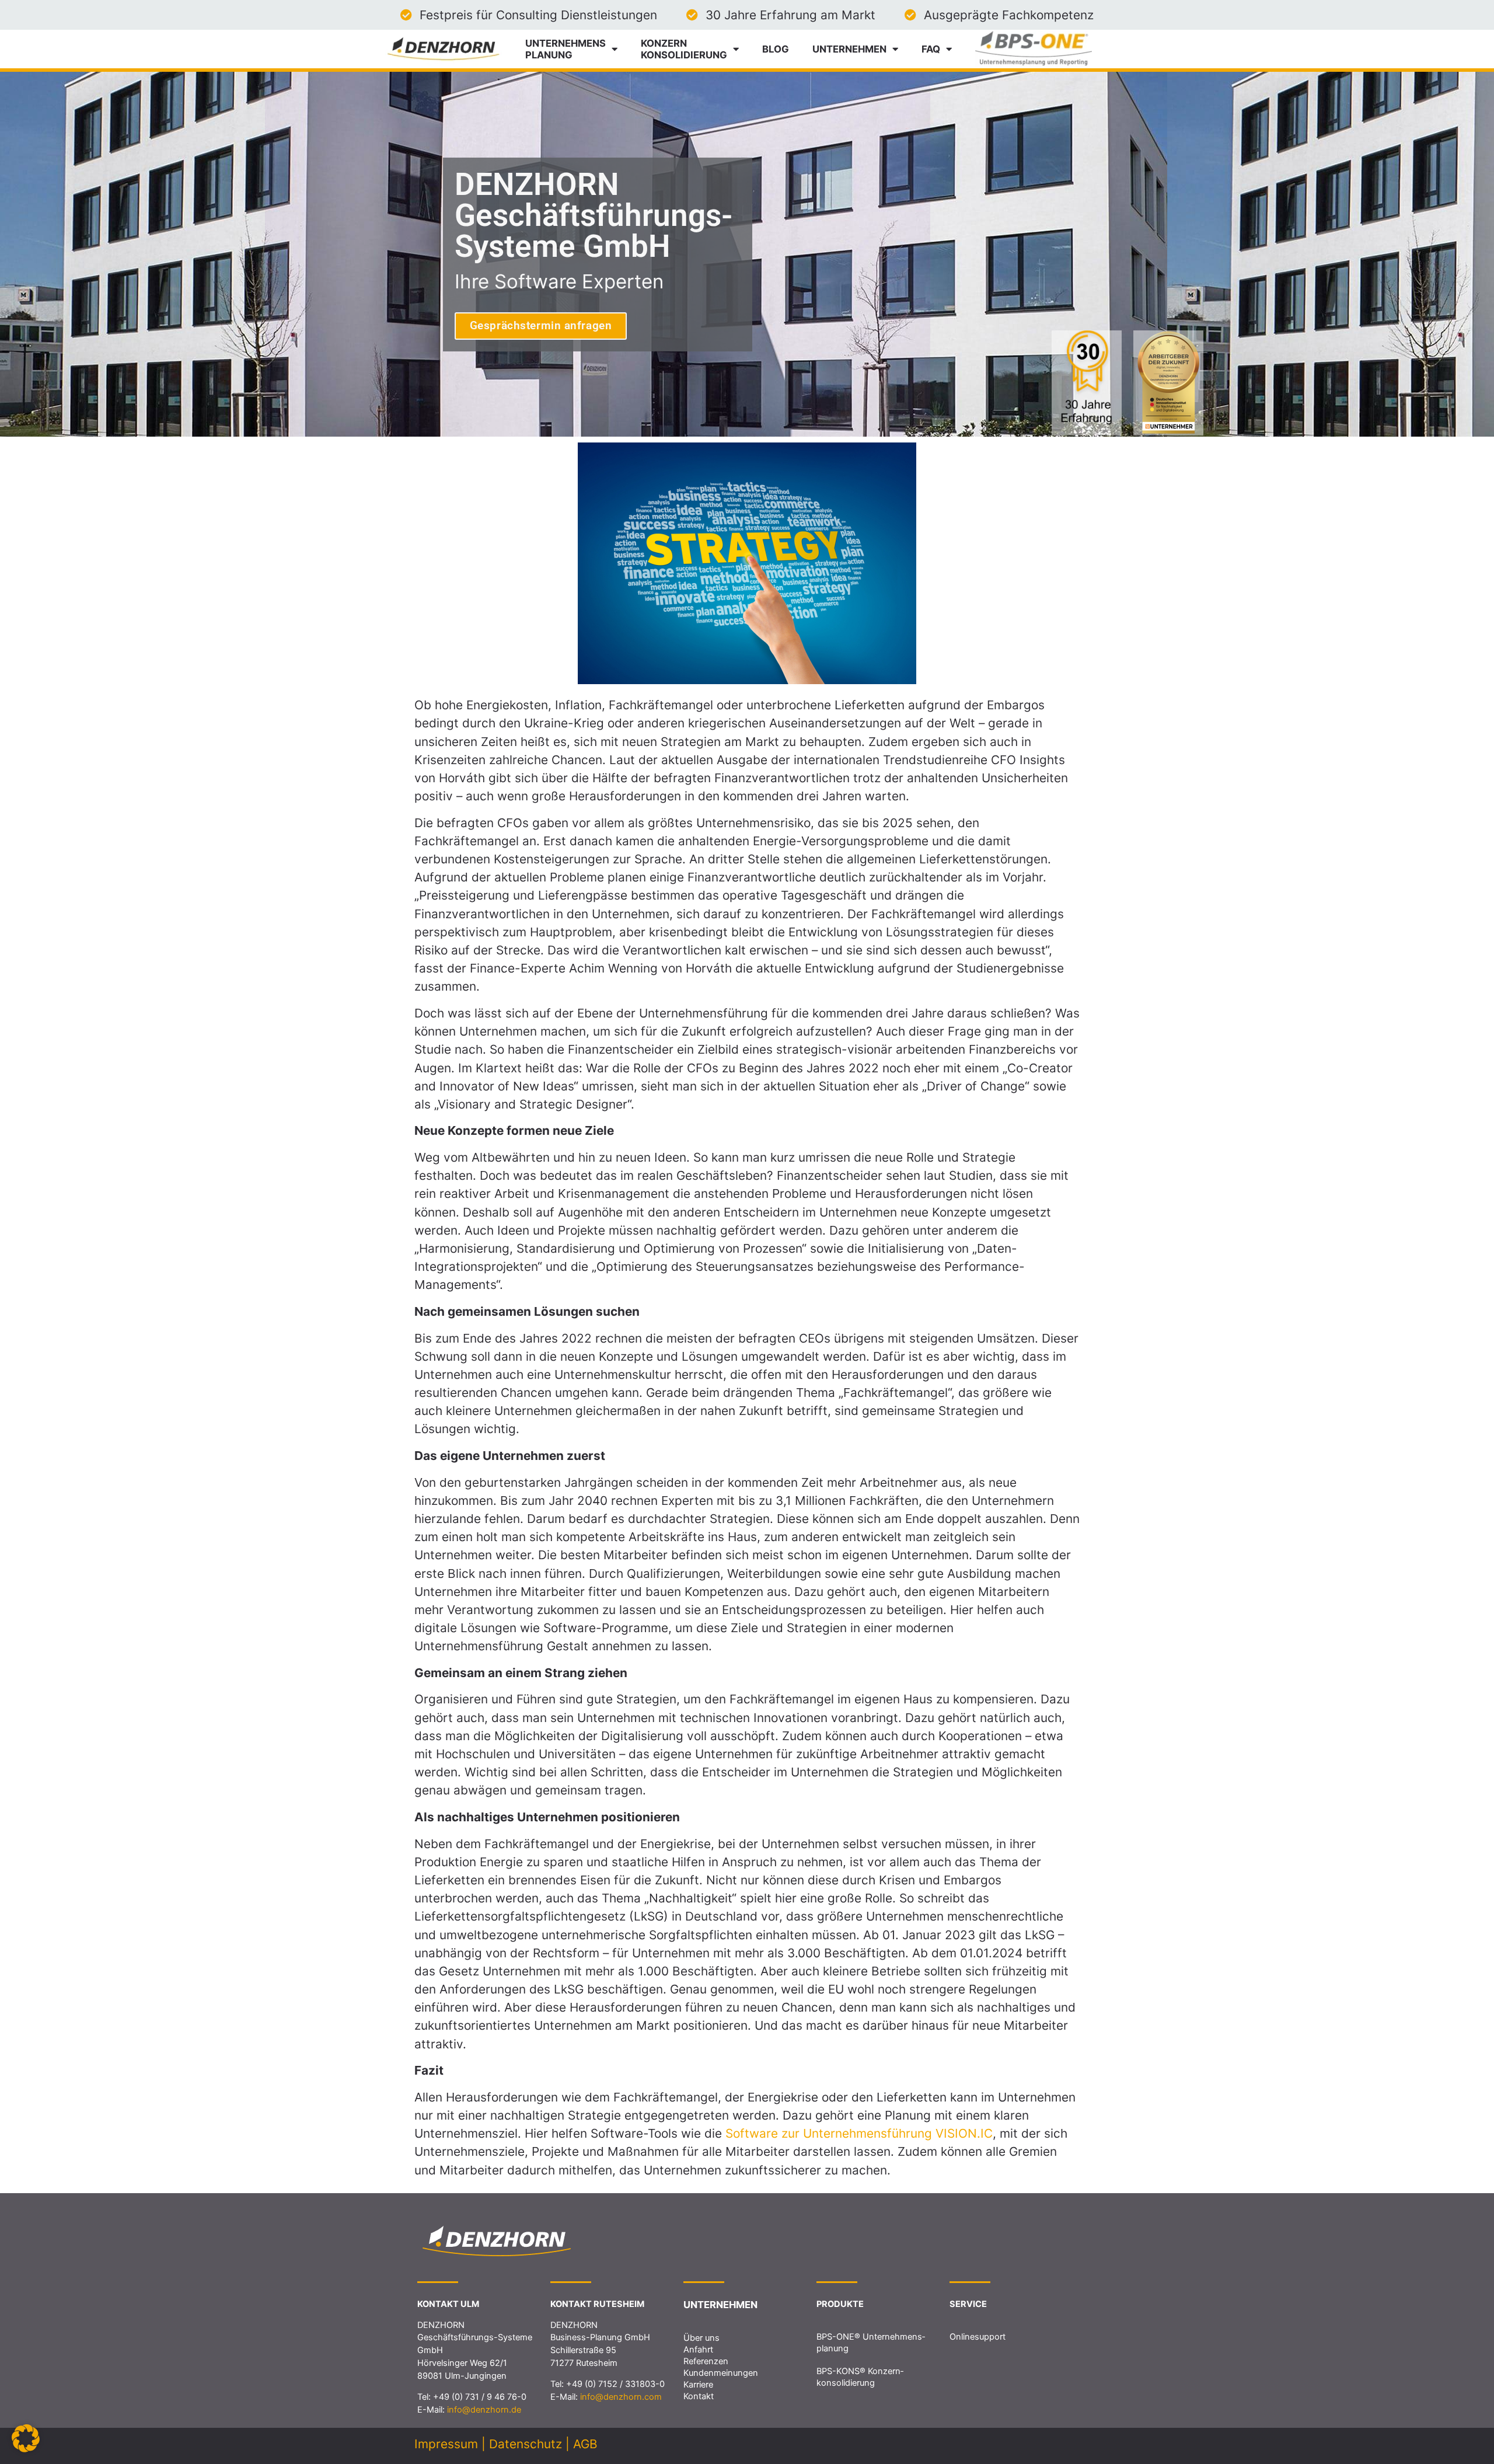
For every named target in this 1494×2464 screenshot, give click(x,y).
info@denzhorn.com (621, 2397)
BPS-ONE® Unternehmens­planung (871, 2343)
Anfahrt (698, 2350)
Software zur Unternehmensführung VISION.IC (859, 2133)
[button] (26, 2438)
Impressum (446, 2444)
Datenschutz (526, 2444)
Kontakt (699, 2396)
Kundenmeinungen (721, 2373)
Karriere (698, 2385)
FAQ (931, 49)
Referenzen (706, 2361)
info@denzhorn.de (484, 2410)
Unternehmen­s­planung (566, 49)
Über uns (701, 2338)
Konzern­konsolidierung (684, 49)
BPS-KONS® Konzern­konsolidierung (860, 2377)
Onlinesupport (978, 2337)
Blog (776, 49)
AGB (585, 2444)
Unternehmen (849, 49)
